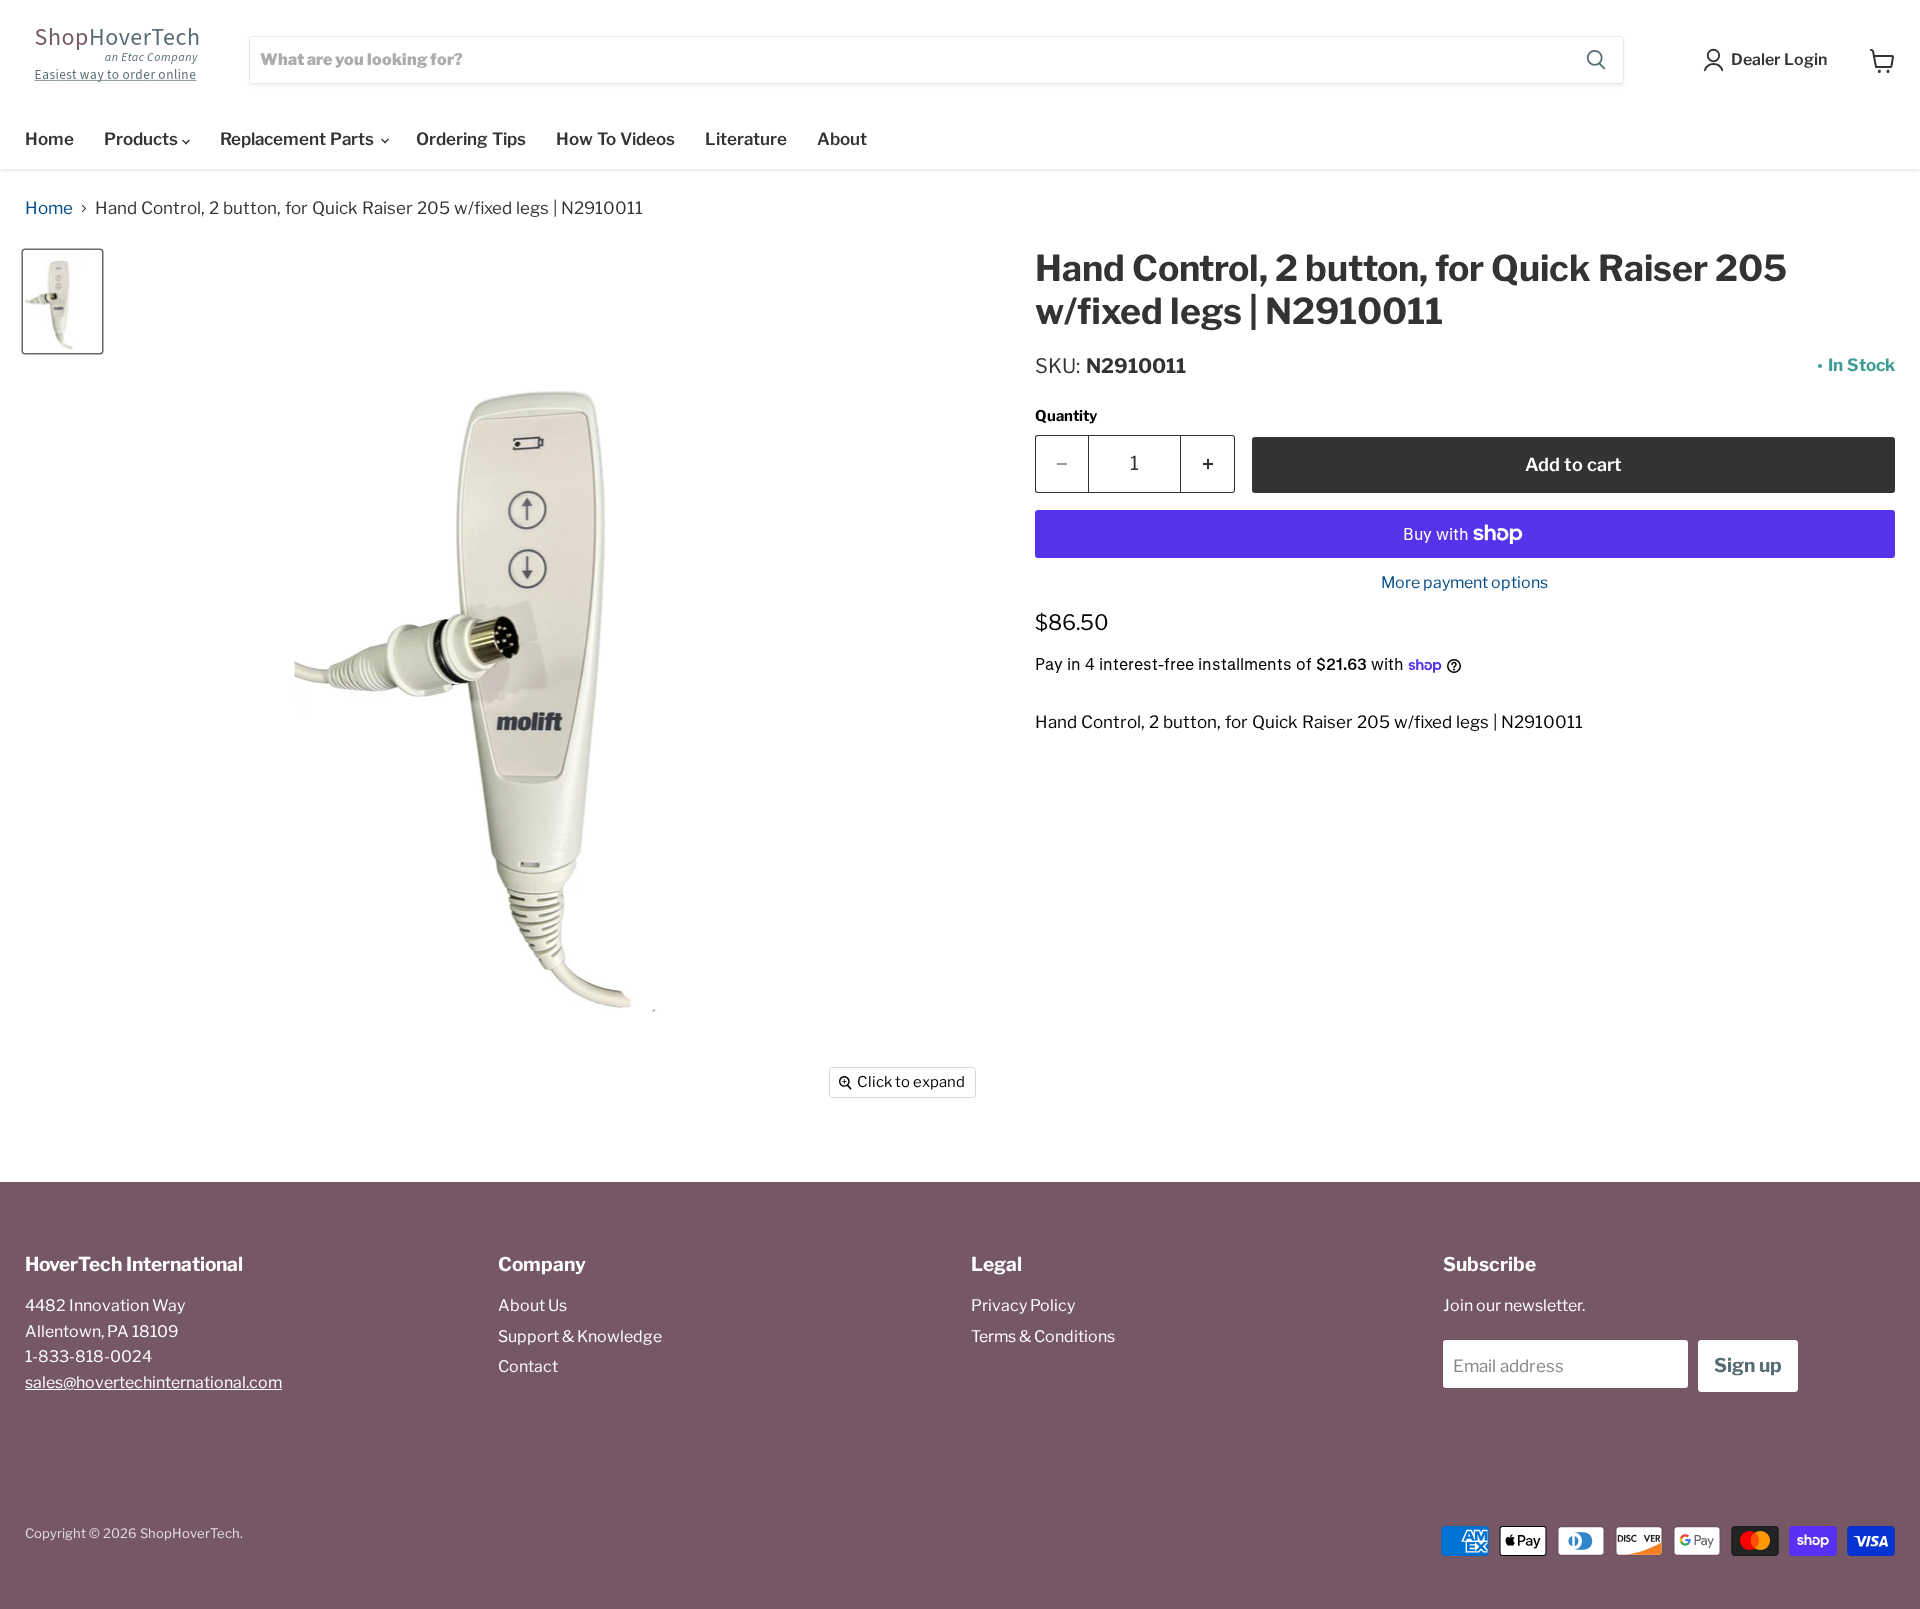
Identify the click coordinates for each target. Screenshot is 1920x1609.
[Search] (1596, 60)
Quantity (1066, 416)
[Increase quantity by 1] (1208, 464)
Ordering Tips (471, 139)
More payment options (1464, 583)
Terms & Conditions (1043, 1336)
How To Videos (615, 139)
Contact (528, 1366)
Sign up (1748, 1365)
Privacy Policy (1023, 1305)
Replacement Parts (299, 139)
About (842, 139)
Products (143, 139)
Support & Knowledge (580, 1336)
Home (49, 139)
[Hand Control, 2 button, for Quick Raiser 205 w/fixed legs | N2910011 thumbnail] (62, 301)
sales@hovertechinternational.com (153, 1382)
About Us (532, 1305)
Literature (746, 139)
